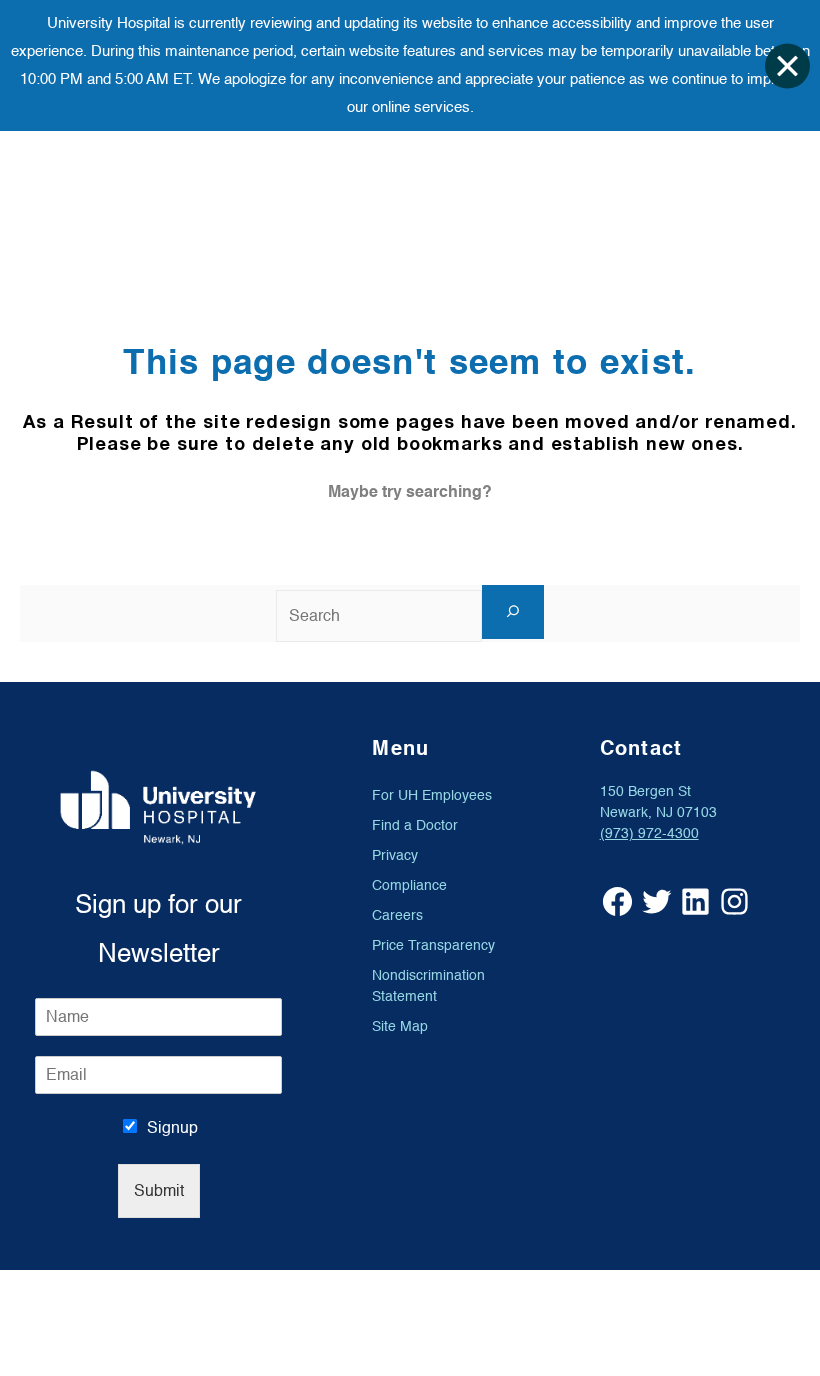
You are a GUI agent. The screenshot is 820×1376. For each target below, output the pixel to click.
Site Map (400, 1026)
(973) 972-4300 (649, 833)
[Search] (513, 612)
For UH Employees (432, 795)
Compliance (409, 885)
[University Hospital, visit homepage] (158, 807)
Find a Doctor (415, 825)
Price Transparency (433, 945)
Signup (172, 1128)
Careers (397, 915)
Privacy (395, 855)
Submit (159, 1191)
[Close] (787, 65)
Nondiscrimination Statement (428, 986)
